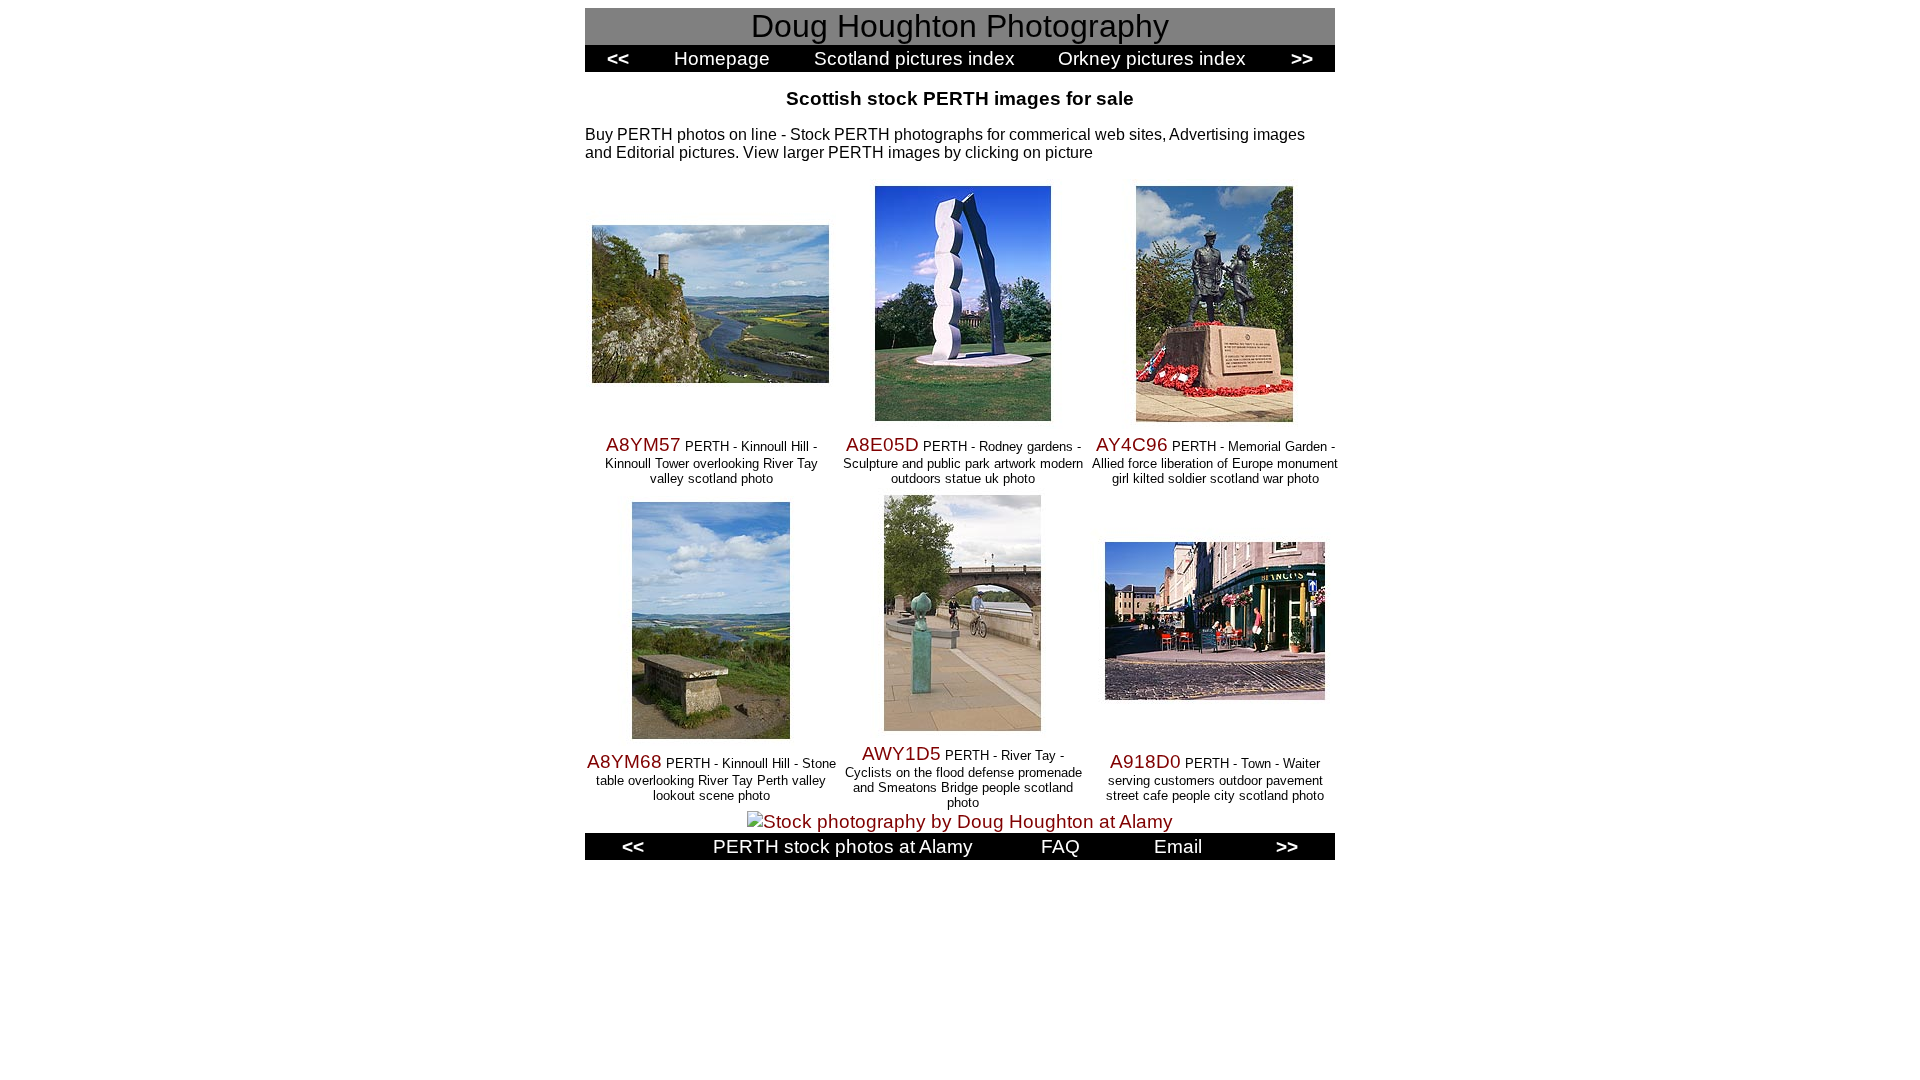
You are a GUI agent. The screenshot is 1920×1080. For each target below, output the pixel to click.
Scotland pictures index (914, 58)
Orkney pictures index (1152, 58)
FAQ (1060, 846)
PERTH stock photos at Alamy (843, 846)
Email (1178, 846)
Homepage (722, 58)
